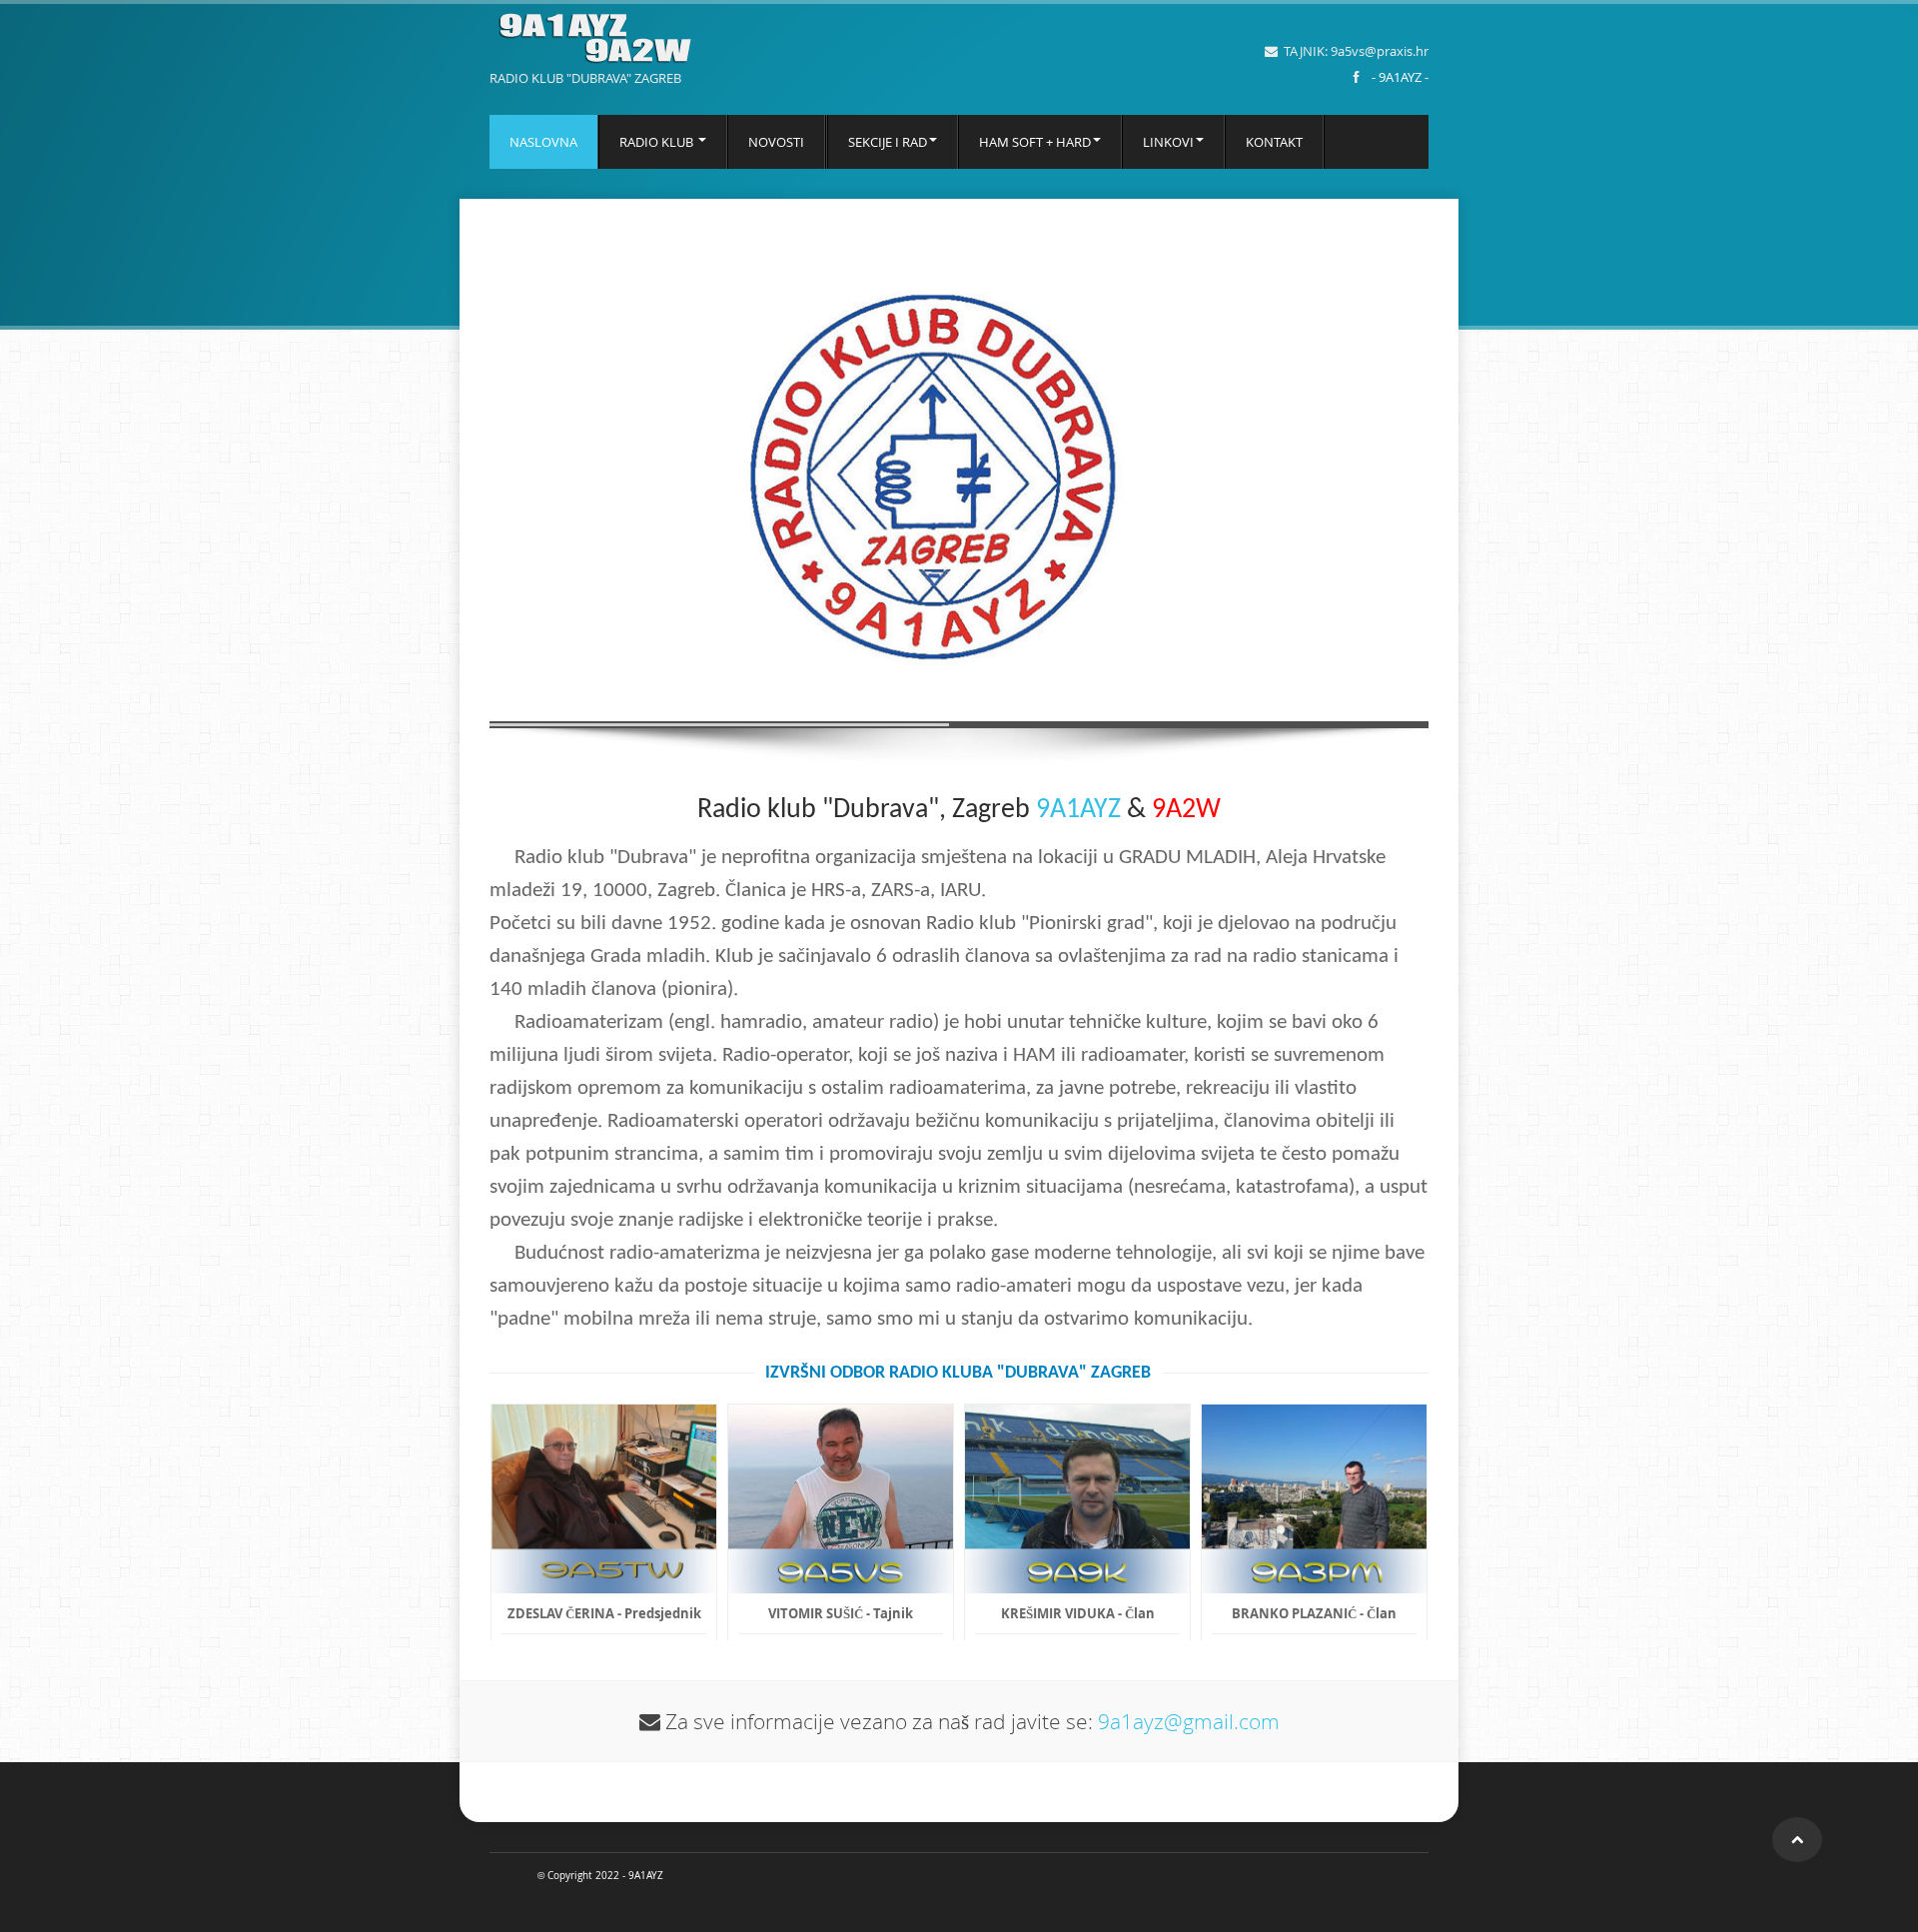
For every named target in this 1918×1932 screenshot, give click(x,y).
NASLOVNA (543, 142)
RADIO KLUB (658, 142)
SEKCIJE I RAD (888, 142)
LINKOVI (1168, 142)
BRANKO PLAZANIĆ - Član (1314, 1613)
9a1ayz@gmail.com (1189, 1721)
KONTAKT (1274, 142)
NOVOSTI (776, 142)
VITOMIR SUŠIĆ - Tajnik (841, 1613)
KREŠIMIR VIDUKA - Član (1078, 1613)
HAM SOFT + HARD (1035, 142)
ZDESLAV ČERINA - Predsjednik (604, 1613)
